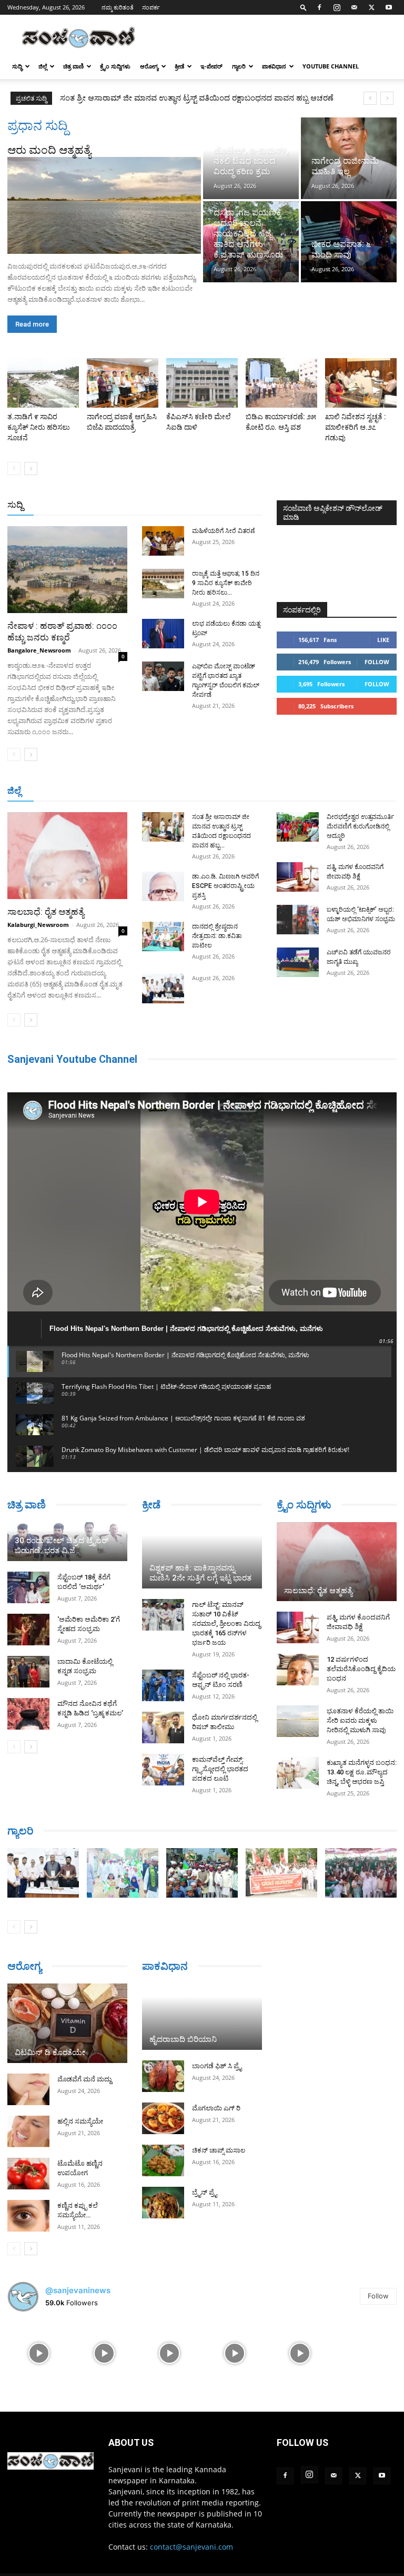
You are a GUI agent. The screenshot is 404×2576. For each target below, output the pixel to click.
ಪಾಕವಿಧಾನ (274, 66)
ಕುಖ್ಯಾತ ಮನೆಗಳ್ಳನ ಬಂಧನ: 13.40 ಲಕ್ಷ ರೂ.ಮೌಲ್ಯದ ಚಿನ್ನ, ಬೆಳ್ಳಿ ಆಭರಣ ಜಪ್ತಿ (362, 1772)
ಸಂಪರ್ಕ (151, 7)
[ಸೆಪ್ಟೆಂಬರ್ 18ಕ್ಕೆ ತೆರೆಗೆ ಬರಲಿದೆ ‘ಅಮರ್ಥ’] (28, 1587)
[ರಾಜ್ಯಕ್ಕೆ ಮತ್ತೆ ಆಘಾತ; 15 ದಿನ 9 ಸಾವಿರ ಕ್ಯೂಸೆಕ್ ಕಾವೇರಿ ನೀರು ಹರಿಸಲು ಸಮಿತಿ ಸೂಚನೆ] (163, 584)
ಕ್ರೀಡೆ (179, 66)
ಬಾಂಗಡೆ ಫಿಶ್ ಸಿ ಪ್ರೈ (217, 2066)
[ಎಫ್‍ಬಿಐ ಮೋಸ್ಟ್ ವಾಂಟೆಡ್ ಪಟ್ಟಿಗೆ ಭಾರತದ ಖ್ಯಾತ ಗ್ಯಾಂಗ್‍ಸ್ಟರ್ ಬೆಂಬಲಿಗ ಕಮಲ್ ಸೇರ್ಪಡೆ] (163, 676)
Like (383, 640)
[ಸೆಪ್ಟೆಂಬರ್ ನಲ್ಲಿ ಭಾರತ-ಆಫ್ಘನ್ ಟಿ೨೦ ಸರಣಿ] (163, 1685)
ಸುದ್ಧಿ (17, 66)
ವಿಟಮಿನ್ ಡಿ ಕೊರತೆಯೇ (50, 2052)
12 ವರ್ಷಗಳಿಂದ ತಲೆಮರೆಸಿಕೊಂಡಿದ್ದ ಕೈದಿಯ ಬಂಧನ (361, 1669)
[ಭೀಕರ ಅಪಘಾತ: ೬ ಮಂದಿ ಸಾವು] (349, 242)
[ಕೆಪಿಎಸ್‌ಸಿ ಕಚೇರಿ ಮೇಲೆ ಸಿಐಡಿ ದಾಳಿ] (202, 383)
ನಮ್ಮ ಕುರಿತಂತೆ (118, 7)
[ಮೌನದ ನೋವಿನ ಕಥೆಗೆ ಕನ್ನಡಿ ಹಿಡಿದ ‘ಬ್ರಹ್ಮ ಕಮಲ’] (28, 1714)
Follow (377, 662)
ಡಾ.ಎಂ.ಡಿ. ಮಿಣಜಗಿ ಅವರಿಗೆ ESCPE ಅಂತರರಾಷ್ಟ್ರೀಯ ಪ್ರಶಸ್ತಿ (149, 98)
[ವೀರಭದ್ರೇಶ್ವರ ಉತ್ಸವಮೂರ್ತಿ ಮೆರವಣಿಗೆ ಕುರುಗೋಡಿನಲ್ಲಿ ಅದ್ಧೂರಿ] (298, 827)
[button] (304, 7)
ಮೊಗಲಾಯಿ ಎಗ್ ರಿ (216, 2108)
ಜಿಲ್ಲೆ (43, 66)
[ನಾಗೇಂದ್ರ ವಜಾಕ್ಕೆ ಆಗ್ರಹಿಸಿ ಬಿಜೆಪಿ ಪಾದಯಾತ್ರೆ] (123, 383)
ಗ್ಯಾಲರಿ (239, 66)
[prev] (370, 98)
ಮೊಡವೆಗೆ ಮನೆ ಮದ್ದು (84, 2079)
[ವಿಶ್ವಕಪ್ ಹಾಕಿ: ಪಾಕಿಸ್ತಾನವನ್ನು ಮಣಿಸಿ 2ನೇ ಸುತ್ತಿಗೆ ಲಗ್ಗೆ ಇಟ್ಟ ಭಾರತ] (202, 1555)
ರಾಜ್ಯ (210, 505)
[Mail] (354, 7)
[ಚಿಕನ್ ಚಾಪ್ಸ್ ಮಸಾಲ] (163, 2160)
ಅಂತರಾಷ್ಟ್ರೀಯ (134, 505)
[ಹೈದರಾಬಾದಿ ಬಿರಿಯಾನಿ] (202, 2017)
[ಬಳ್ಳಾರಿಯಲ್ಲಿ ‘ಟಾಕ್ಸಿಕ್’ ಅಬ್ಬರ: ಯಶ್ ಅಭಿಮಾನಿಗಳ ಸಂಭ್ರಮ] (298, 920)
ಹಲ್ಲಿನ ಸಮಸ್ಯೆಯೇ (80, 2121)
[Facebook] (319, 7)
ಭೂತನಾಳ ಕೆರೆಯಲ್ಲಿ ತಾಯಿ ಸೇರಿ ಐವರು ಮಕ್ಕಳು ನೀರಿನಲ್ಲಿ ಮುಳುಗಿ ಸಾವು (360, 1720)
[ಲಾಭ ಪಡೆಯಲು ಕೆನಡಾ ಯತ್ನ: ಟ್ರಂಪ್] (163, 634)
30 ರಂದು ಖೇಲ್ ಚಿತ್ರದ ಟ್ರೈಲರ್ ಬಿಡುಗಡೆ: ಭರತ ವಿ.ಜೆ (62, 1546)
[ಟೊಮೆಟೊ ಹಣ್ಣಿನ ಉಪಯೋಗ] (28, 2174)
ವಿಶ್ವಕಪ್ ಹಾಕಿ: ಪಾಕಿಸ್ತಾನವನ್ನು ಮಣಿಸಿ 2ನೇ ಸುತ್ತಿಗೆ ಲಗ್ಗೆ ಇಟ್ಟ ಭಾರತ (200, 1573)
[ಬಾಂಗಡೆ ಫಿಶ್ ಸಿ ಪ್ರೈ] (163, 2076)
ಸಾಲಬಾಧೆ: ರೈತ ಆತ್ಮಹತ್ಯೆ (46, 912)
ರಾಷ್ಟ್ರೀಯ (179, 505)
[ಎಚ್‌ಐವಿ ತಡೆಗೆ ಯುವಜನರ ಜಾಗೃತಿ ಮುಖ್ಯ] (298, 962)
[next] (387, 98)
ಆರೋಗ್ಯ (149, 66)
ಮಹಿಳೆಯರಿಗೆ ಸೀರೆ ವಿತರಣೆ (224, 531)
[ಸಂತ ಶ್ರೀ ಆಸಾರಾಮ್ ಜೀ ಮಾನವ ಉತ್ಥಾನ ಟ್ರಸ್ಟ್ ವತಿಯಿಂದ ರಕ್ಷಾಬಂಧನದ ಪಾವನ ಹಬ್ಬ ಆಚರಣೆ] (163, 827)
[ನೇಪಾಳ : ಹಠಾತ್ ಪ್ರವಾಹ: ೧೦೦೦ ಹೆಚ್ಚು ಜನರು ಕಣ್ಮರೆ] (67, 570)
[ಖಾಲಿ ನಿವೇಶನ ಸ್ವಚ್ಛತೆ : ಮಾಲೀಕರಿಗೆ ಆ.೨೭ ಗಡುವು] (361, 383)
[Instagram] (337, 7)
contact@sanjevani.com (191, 2547)
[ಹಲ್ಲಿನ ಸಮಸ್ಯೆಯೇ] (28, 2131)
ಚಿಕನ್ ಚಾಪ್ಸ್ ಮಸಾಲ (219, 2150)
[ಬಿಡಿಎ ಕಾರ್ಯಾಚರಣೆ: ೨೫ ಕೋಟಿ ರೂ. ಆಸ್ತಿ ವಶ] (281, 383)
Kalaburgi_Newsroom (38, 925)
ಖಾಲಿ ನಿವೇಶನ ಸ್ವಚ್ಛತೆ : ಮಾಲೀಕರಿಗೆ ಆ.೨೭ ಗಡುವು (356, 427)
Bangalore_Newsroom (39, 650)
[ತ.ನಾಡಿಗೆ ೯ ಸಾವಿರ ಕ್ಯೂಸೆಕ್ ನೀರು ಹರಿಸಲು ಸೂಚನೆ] (43, 383)
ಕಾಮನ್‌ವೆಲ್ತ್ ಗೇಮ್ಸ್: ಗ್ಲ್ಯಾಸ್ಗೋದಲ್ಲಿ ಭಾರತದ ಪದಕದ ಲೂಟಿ (220, 1769)
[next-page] (31, 468)
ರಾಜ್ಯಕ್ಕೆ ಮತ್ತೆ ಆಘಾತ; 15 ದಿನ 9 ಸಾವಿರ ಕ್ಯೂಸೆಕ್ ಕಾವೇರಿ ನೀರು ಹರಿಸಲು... (226, 583)
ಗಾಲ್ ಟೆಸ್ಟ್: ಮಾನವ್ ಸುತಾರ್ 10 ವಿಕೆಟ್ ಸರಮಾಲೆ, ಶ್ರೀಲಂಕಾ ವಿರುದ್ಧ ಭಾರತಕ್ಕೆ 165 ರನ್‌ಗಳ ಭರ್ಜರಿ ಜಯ (226, 1623)
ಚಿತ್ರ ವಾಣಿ (73, 66)
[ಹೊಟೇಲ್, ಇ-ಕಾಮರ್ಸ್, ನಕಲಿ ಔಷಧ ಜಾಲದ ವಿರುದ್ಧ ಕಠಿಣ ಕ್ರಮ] (251, 158)
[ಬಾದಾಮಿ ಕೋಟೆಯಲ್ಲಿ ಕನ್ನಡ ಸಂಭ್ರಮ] (28, 1672)
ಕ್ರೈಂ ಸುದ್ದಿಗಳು (115, 66)
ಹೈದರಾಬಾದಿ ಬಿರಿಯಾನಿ (183, 2039)
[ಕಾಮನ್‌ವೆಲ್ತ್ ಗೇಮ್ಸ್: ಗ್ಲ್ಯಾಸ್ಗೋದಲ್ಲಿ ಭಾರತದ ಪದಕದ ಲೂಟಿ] (163, 1770)
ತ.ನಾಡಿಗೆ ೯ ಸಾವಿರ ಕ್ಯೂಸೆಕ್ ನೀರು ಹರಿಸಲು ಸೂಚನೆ (39, 427)
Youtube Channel (331, 66)
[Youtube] (389, 7)
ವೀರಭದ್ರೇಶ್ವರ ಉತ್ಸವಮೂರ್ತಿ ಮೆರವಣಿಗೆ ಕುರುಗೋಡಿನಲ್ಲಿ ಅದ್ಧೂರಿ (360, 826)
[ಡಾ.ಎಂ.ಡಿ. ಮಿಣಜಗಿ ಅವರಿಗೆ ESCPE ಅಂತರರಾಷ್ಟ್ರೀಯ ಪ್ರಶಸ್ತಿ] (163, 886)
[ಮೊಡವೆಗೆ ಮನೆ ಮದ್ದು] (28, 2089)
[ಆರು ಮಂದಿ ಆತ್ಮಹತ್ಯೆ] (104, 205)
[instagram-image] (39, 2352)
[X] (371, 7)
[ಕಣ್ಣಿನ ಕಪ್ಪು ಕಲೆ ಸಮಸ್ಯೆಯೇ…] (28, 2216)
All (98, 505)
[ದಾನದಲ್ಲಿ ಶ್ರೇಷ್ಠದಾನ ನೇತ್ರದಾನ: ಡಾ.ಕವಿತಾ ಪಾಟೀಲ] (163, 936)
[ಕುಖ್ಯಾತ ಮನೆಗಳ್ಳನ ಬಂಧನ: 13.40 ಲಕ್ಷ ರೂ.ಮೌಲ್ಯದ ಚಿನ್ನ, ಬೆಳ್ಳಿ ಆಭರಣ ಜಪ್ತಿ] (298, 1773)
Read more (32, 324)
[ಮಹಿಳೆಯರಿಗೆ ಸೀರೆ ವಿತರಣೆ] (163, 541)
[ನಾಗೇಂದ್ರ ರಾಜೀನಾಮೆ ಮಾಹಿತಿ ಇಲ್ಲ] (349, 158)
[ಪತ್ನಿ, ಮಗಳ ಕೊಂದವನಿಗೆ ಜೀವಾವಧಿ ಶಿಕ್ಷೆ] (298, 877)
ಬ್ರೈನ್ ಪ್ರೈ (204, 2192)
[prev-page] (14, 468)
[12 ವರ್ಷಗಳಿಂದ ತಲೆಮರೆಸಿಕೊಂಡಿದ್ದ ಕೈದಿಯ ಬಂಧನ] (298, 1670)
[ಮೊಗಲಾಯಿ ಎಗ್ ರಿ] (163, 2118)
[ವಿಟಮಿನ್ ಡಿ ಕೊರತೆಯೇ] (67, 2024)
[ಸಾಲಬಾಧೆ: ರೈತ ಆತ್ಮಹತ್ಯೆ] (67, 856)
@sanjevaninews (78, 2290)
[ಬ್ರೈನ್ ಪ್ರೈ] (163, 2203)
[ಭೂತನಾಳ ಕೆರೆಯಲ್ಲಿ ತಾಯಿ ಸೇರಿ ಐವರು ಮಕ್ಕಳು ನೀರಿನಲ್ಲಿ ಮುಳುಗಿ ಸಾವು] (298, 1721)
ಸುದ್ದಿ (15, 505)
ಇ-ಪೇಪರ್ (211, 66)
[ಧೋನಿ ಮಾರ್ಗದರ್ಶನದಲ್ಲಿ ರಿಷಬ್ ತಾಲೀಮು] (163, 1728)
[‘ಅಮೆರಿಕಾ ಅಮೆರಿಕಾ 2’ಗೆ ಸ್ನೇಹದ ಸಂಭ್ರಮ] (28, 1630)
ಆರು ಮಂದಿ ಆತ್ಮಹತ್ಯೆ (49, 150)
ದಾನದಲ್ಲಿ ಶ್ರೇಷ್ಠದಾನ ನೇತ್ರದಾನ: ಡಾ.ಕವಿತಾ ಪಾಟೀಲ (217, 936)
